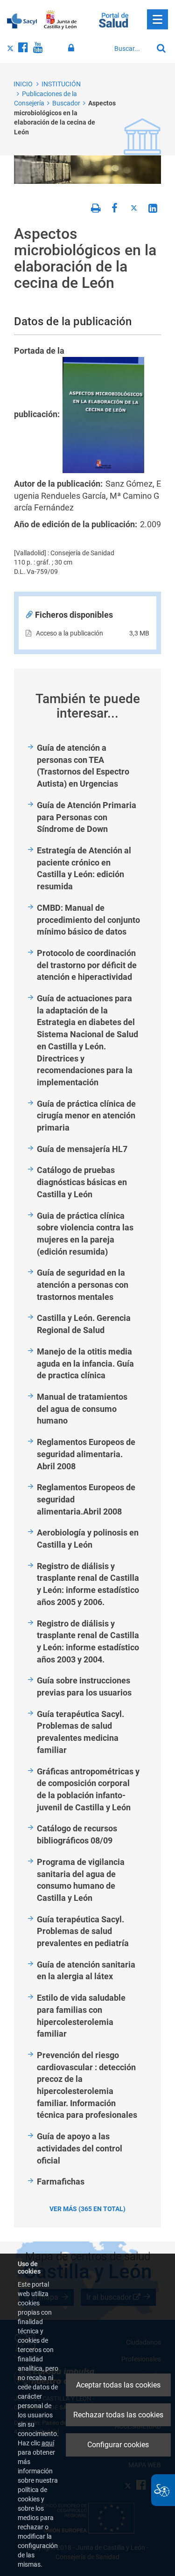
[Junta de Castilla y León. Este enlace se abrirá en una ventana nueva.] (60, 20)
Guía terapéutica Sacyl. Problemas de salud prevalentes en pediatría (83, 1931)
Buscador (66, 103)
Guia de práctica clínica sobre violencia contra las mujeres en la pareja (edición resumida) (85, 1234)
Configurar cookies (118, 2445)
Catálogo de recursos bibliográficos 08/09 (77, 1834)
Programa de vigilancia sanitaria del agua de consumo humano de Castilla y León (81, 1880)
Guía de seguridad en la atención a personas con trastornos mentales (83, 1285)
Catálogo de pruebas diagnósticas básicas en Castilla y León (82, 1182)
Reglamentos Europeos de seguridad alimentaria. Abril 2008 (86, 1454)
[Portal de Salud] (114, 19)
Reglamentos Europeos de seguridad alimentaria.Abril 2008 (86, 1499)
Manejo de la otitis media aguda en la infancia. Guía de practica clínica (85, 1363)
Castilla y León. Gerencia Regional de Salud (84, 1324)
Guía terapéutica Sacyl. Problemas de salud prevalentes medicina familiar (80, 1732)
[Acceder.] (73, 48)
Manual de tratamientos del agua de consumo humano (82, 1409)
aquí (48, 2443)
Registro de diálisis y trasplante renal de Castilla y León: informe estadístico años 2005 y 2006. (88, 1584)
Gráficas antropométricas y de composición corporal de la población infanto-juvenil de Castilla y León (88, 1789)
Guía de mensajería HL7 (82, 1149)
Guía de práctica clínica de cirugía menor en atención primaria (86, 1116)
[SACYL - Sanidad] (22, 20)
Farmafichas (61, 2182)
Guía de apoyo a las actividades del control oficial (80, 2148)
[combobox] (131, 49)
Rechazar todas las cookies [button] (118, 2415)
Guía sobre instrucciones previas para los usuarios (84, 1686)
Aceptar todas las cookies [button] (118, 2385)
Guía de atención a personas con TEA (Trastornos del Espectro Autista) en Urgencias (83, 766)
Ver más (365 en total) (87, 2209)
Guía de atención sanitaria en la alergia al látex (86, 1971)
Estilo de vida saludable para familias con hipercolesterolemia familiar (81, 2016)
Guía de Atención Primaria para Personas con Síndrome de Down (87, 817)
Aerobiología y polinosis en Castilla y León (88, 1539)
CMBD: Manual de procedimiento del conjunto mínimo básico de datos (88, 920)
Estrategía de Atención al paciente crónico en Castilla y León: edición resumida (84, 868)
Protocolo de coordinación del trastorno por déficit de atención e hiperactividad (87, 965)
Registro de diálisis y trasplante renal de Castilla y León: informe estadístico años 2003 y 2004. (88, 1641)
